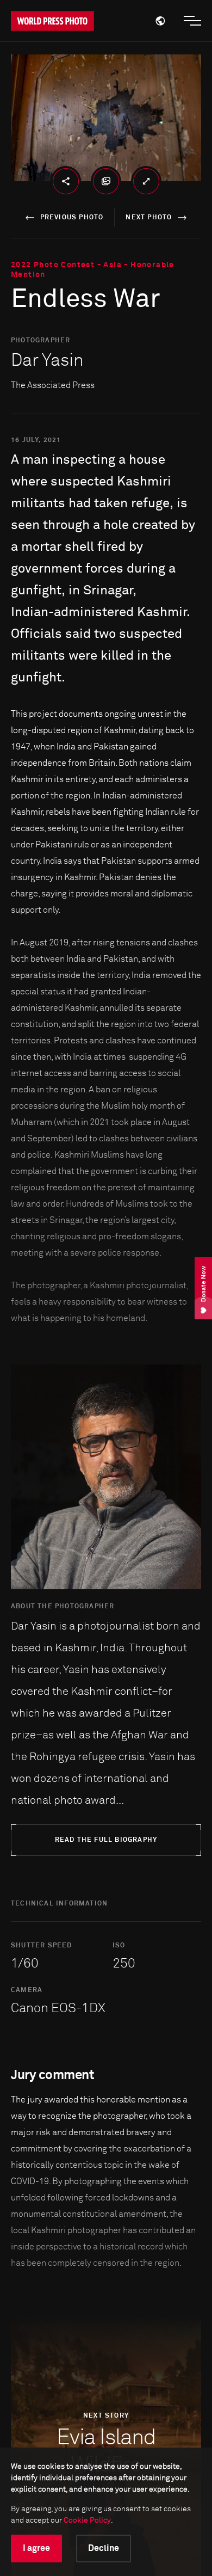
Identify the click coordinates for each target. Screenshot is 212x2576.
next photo (149, 218)
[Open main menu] (192, 21)
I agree (36, 2548)
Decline (104, 2548)
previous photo (72, 218)
